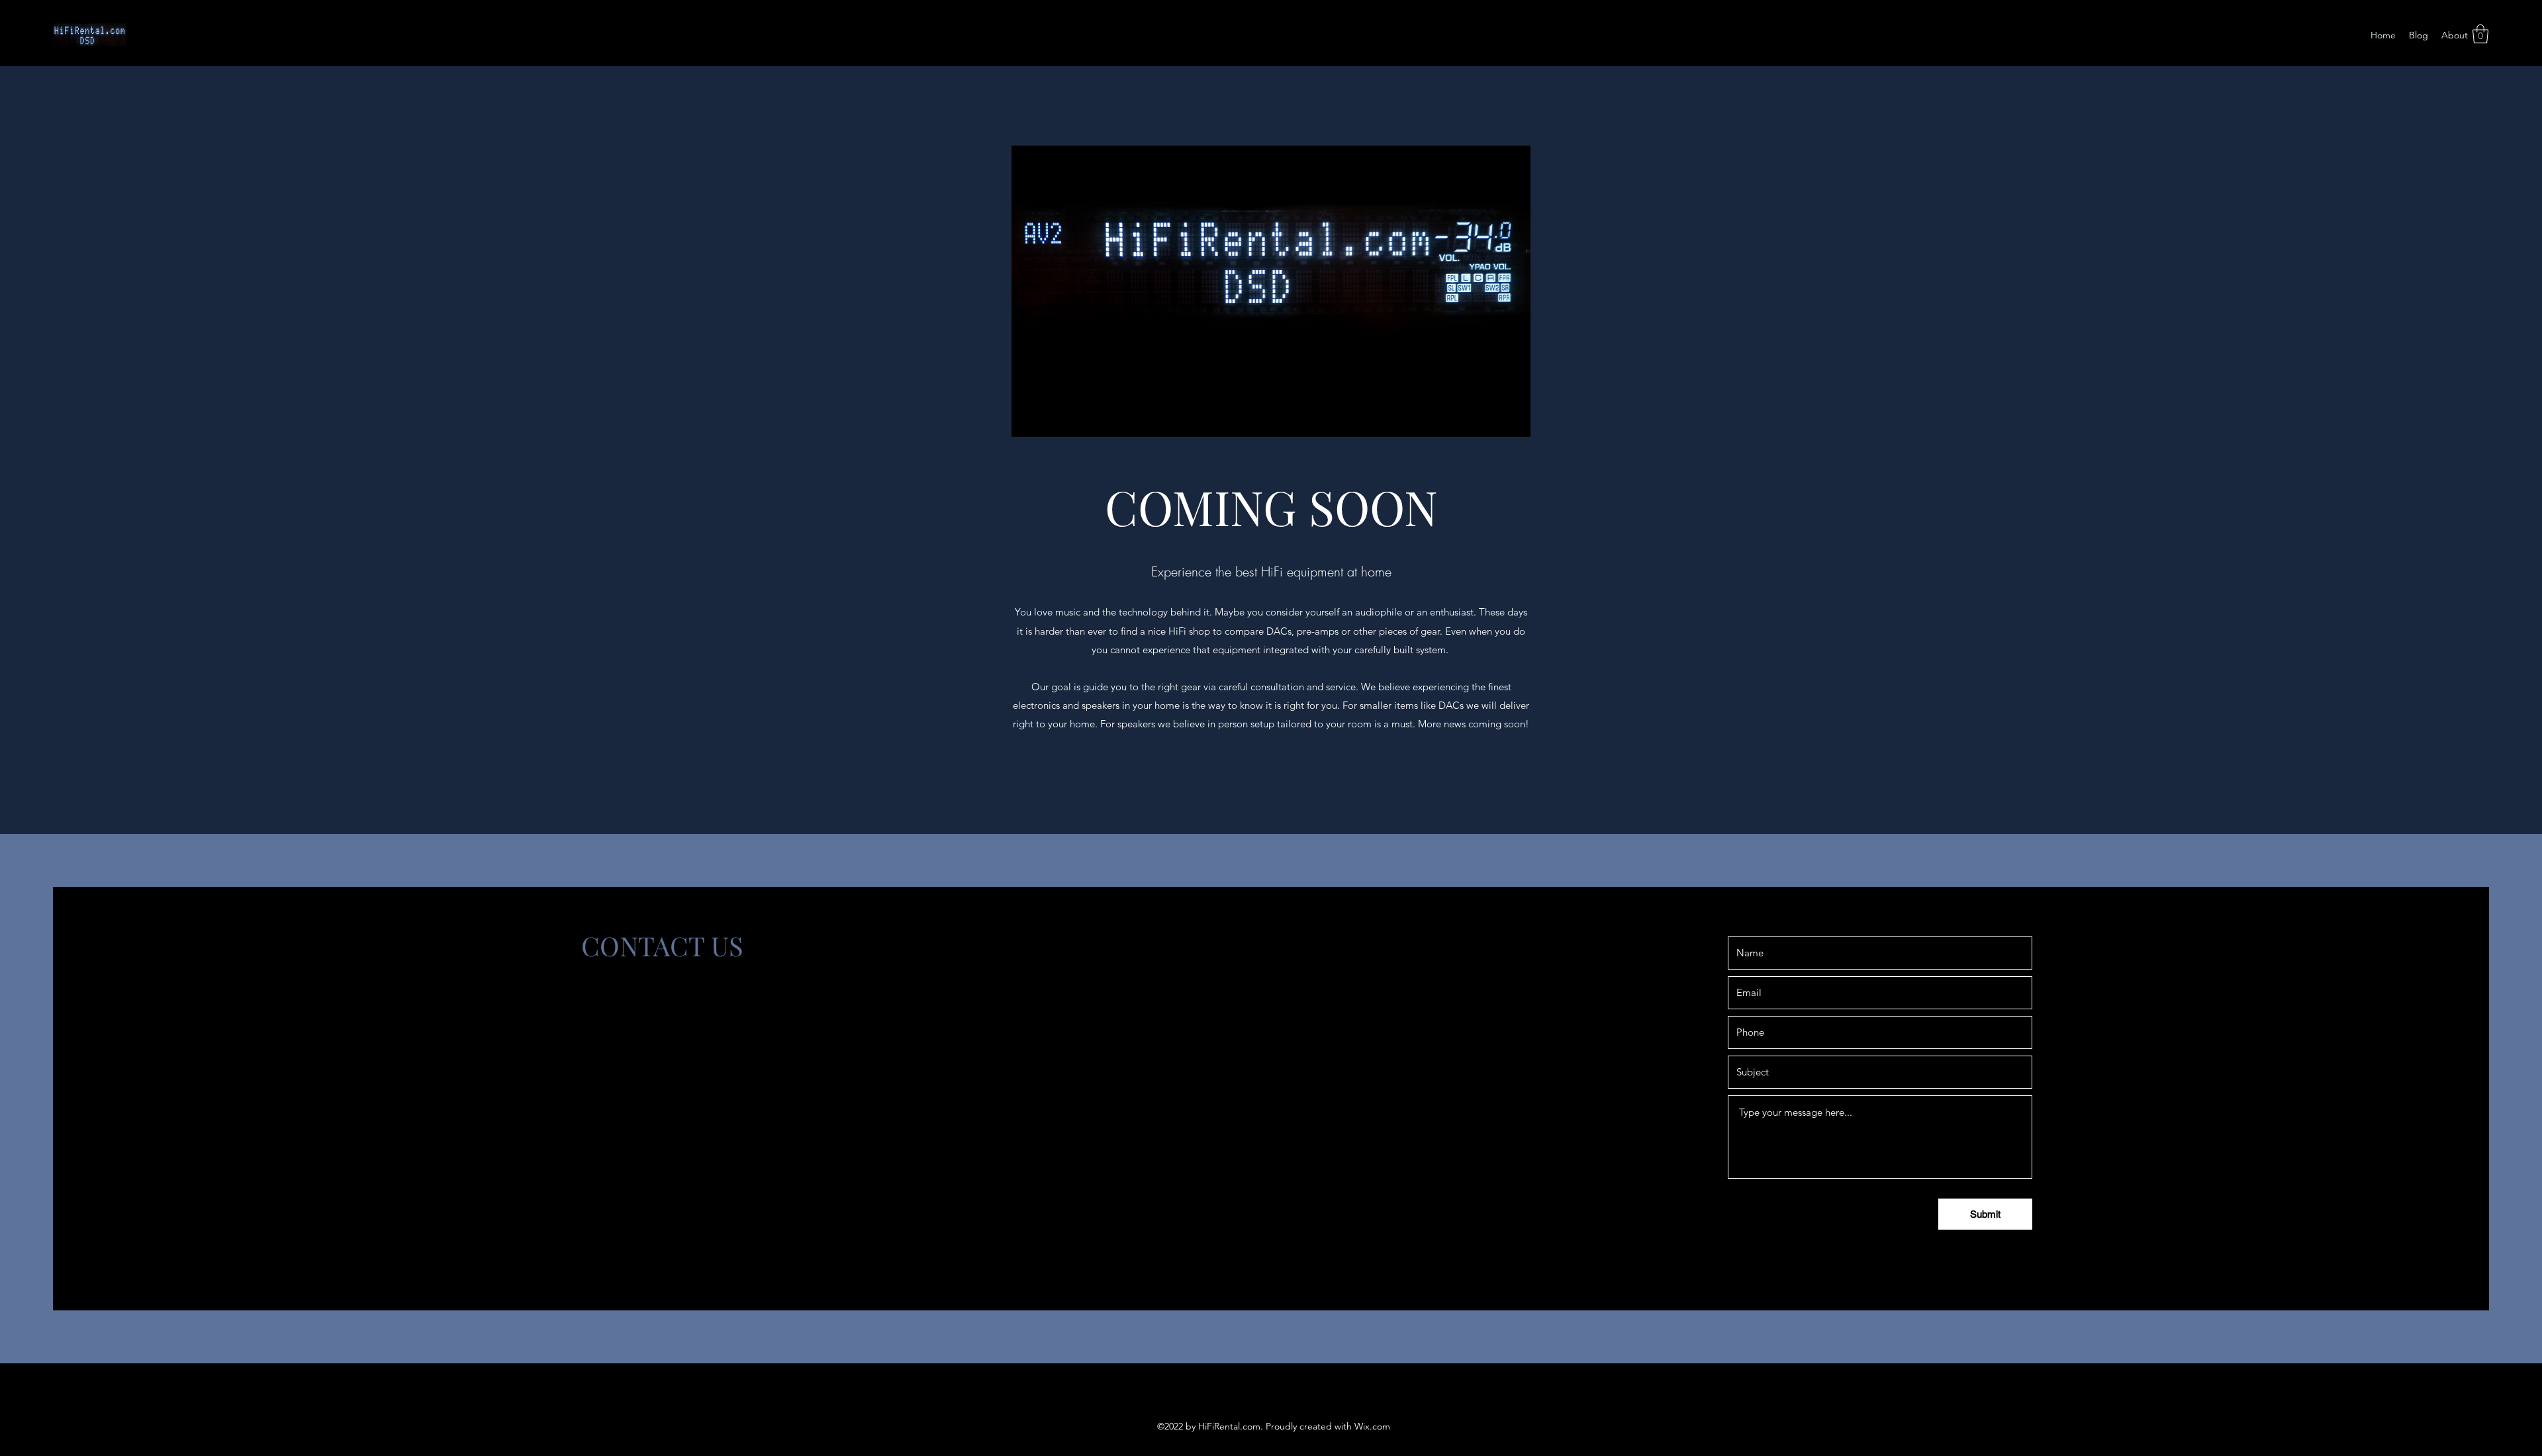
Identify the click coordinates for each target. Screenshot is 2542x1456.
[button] (2480, 34)
